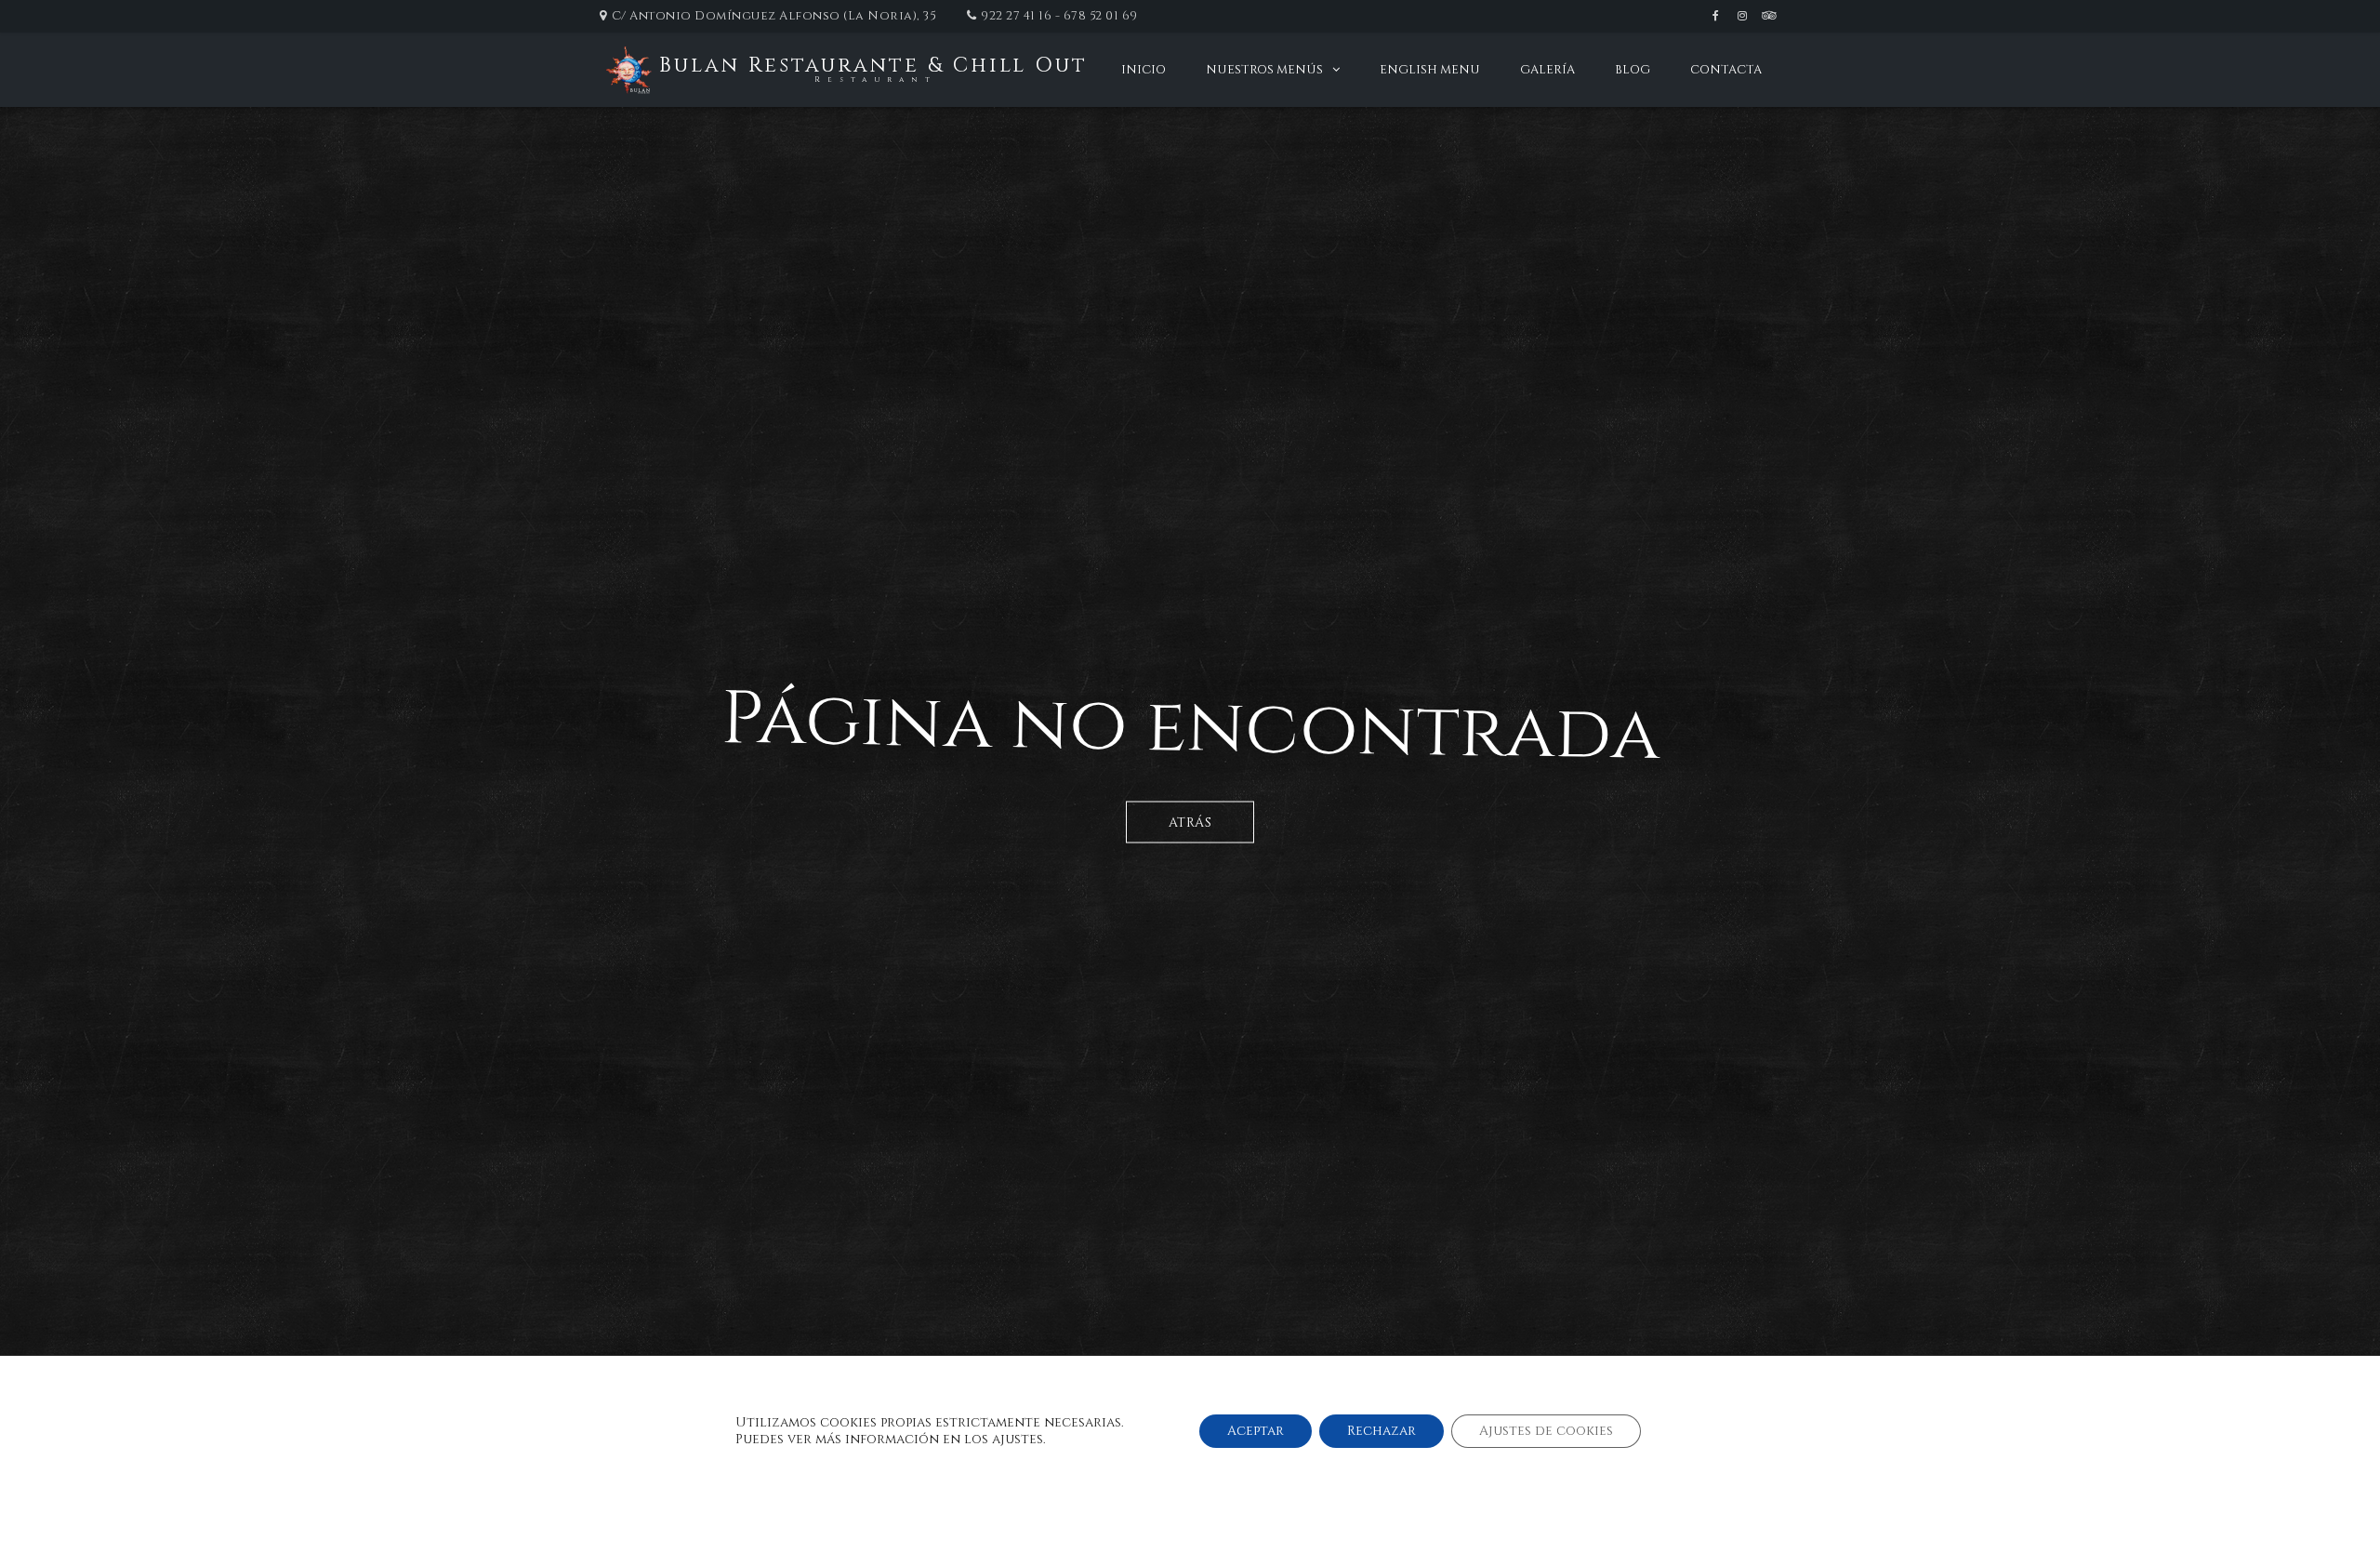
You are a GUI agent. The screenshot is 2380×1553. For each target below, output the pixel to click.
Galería (1547, 70)
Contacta (1726, 70)
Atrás (1190, 823)
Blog (1633, 70)
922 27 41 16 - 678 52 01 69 (1059, 16)
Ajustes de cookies (1546, 1431)
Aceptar (1256, 1431)
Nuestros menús (1264, 70)
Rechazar (1382, 1431)
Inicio (1144, 70)
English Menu (1430, 70)
